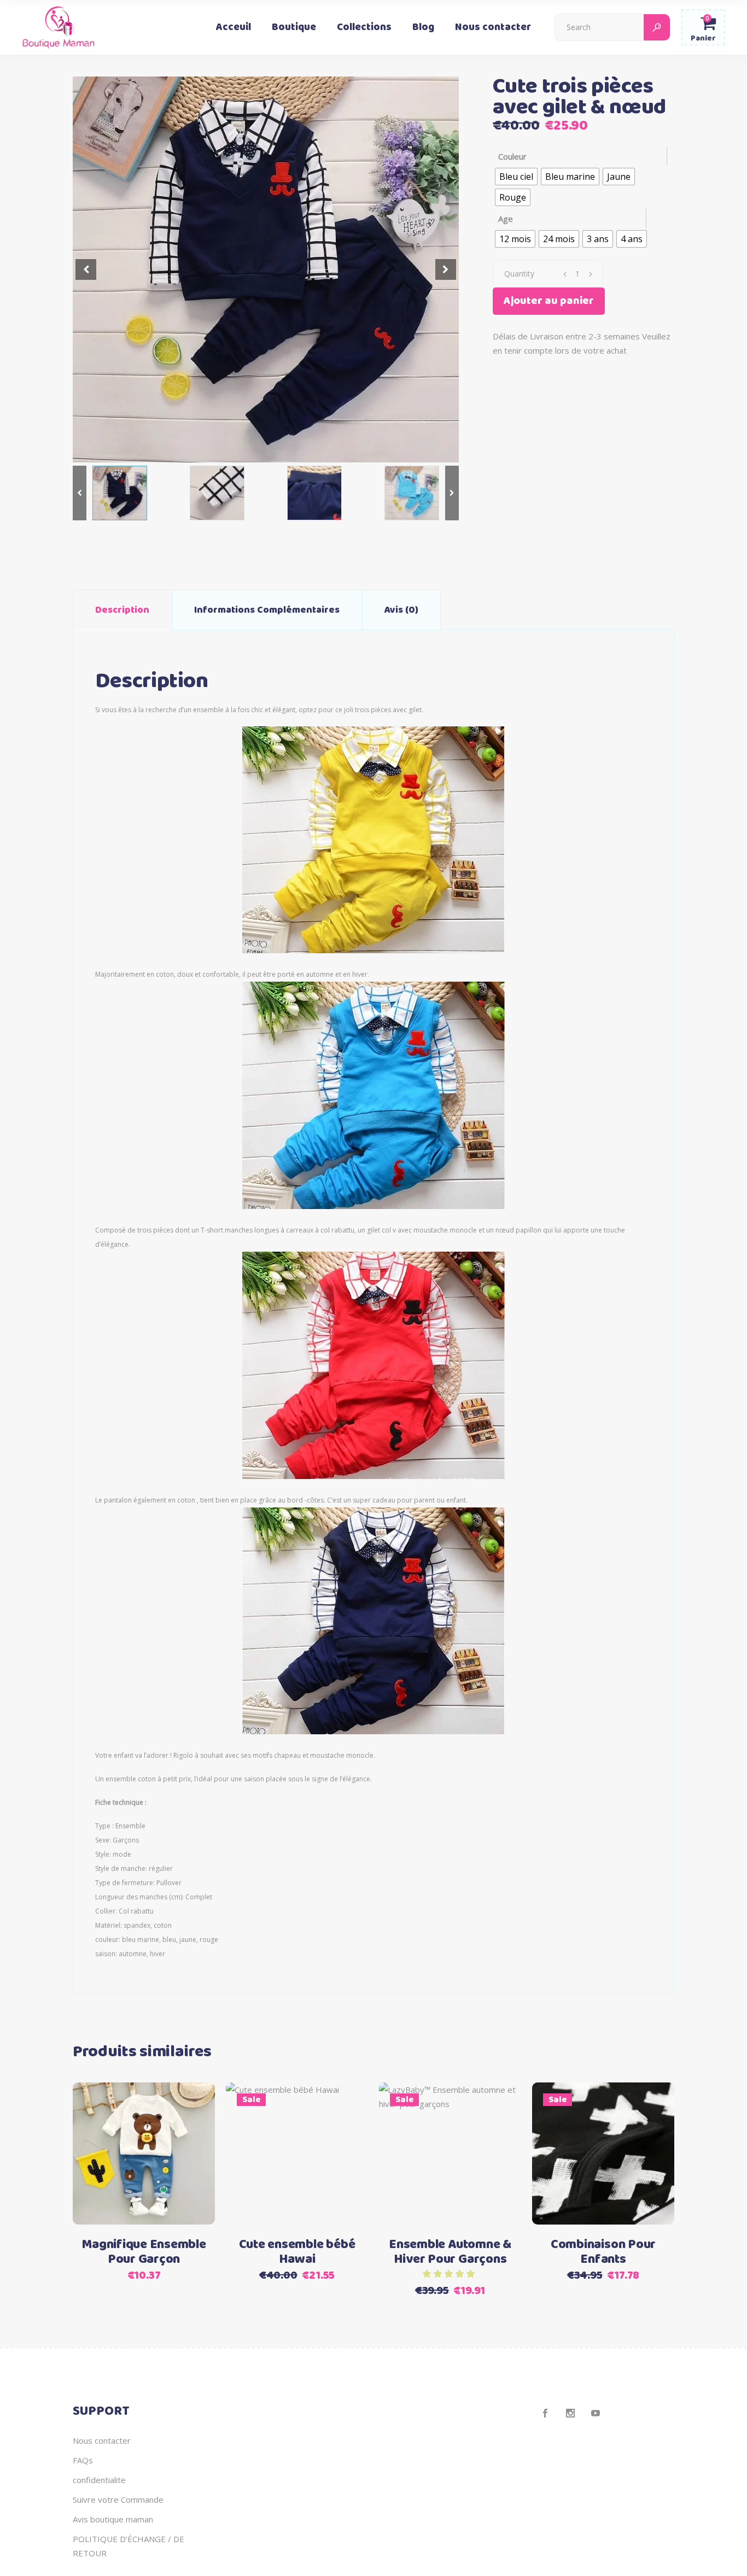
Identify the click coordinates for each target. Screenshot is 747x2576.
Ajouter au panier (549, 301)
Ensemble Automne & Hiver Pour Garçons (450, 2252)
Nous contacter (102, 2440)
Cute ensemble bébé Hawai (297, 2252)
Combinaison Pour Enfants (603, 2252)
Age (506, 219)
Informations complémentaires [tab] (267, 610)
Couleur (512, 156)
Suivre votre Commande (118, 2499)
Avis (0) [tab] (401, 610)
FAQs (83, 2460)
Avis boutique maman (113, 2519)
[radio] (516, 177)
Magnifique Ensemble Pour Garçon (144, 2252)
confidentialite (99, 2480)
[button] (446, 269)
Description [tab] (122, 610)
